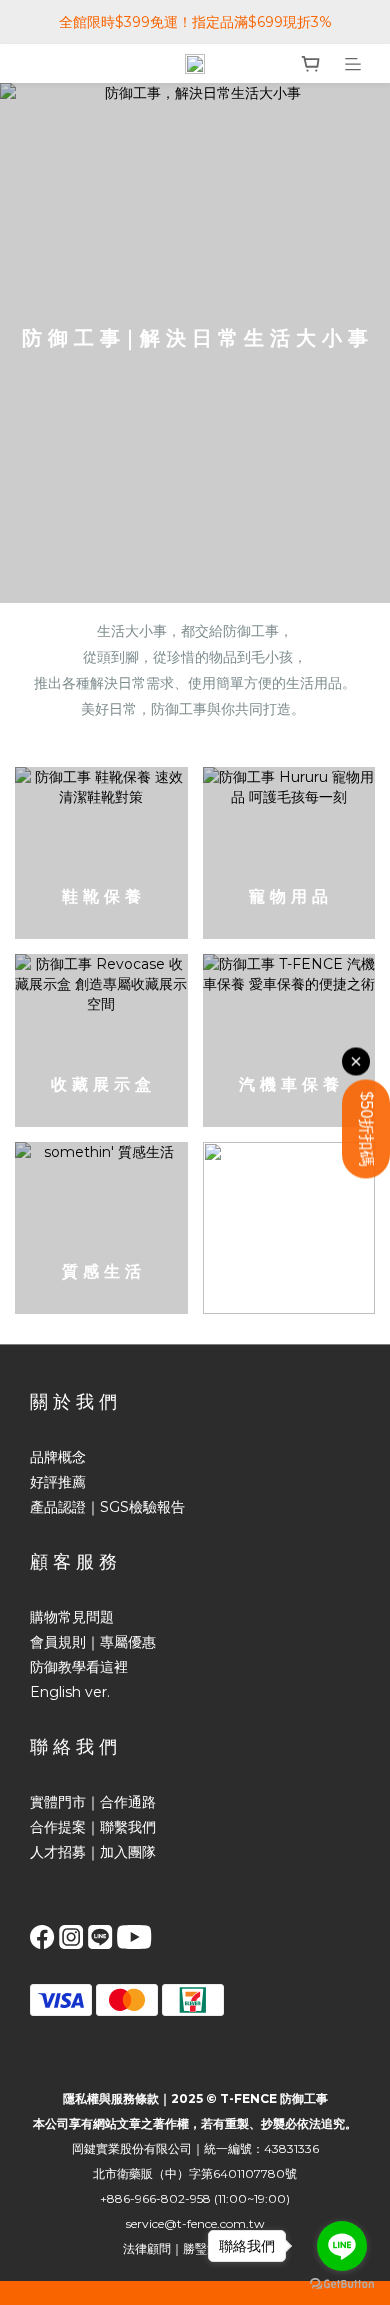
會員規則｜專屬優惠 (93, 1642)
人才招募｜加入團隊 (93, 1852)
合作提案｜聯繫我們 (93, 1827)
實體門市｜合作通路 (93, 1802)
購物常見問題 (72, 1617)
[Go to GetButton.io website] (342, 2284)
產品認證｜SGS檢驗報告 (107, 1507)
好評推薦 (58, 1482)
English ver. (70, 1692)
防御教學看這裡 (79, 1667)
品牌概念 (58, 1457)
